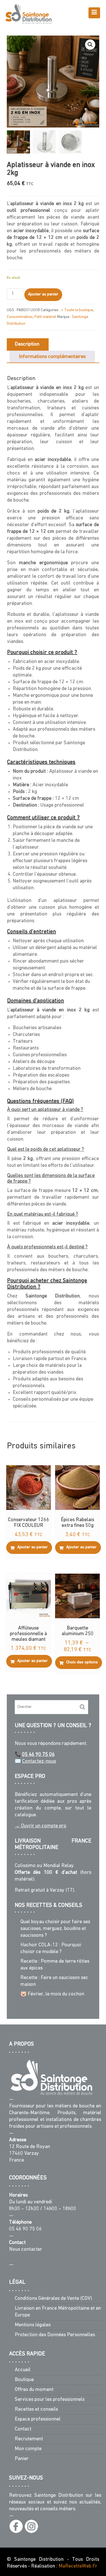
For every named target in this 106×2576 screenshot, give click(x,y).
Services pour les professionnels (50, 2400)
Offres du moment (34, 2390)
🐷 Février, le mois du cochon (52, 1994)
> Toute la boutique (77, 310)
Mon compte (28, 2449)
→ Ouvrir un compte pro (41, 1826)
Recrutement (29, 2439)
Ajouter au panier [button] (33, 1547)
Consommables (20, 317)
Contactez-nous (39, 1762)
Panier (22, 2459)
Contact (23, 2430)
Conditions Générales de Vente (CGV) (53, 2299)
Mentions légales (33, 2325)
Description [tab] (27, 344)
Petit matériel (45, 317)
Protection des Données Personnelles (55, 2335)
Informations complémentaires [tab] (52, 357)
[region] (53, 2547)
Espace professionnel (38, 2420)
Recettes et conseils (36, 2410)
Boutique (24, 2380)
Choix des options (82, 1662)
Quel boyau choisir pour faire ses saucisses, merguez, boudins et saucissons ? (55, 1929)
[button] (90, 45)
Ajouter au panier (43, 294)
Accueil (23, 2370)
